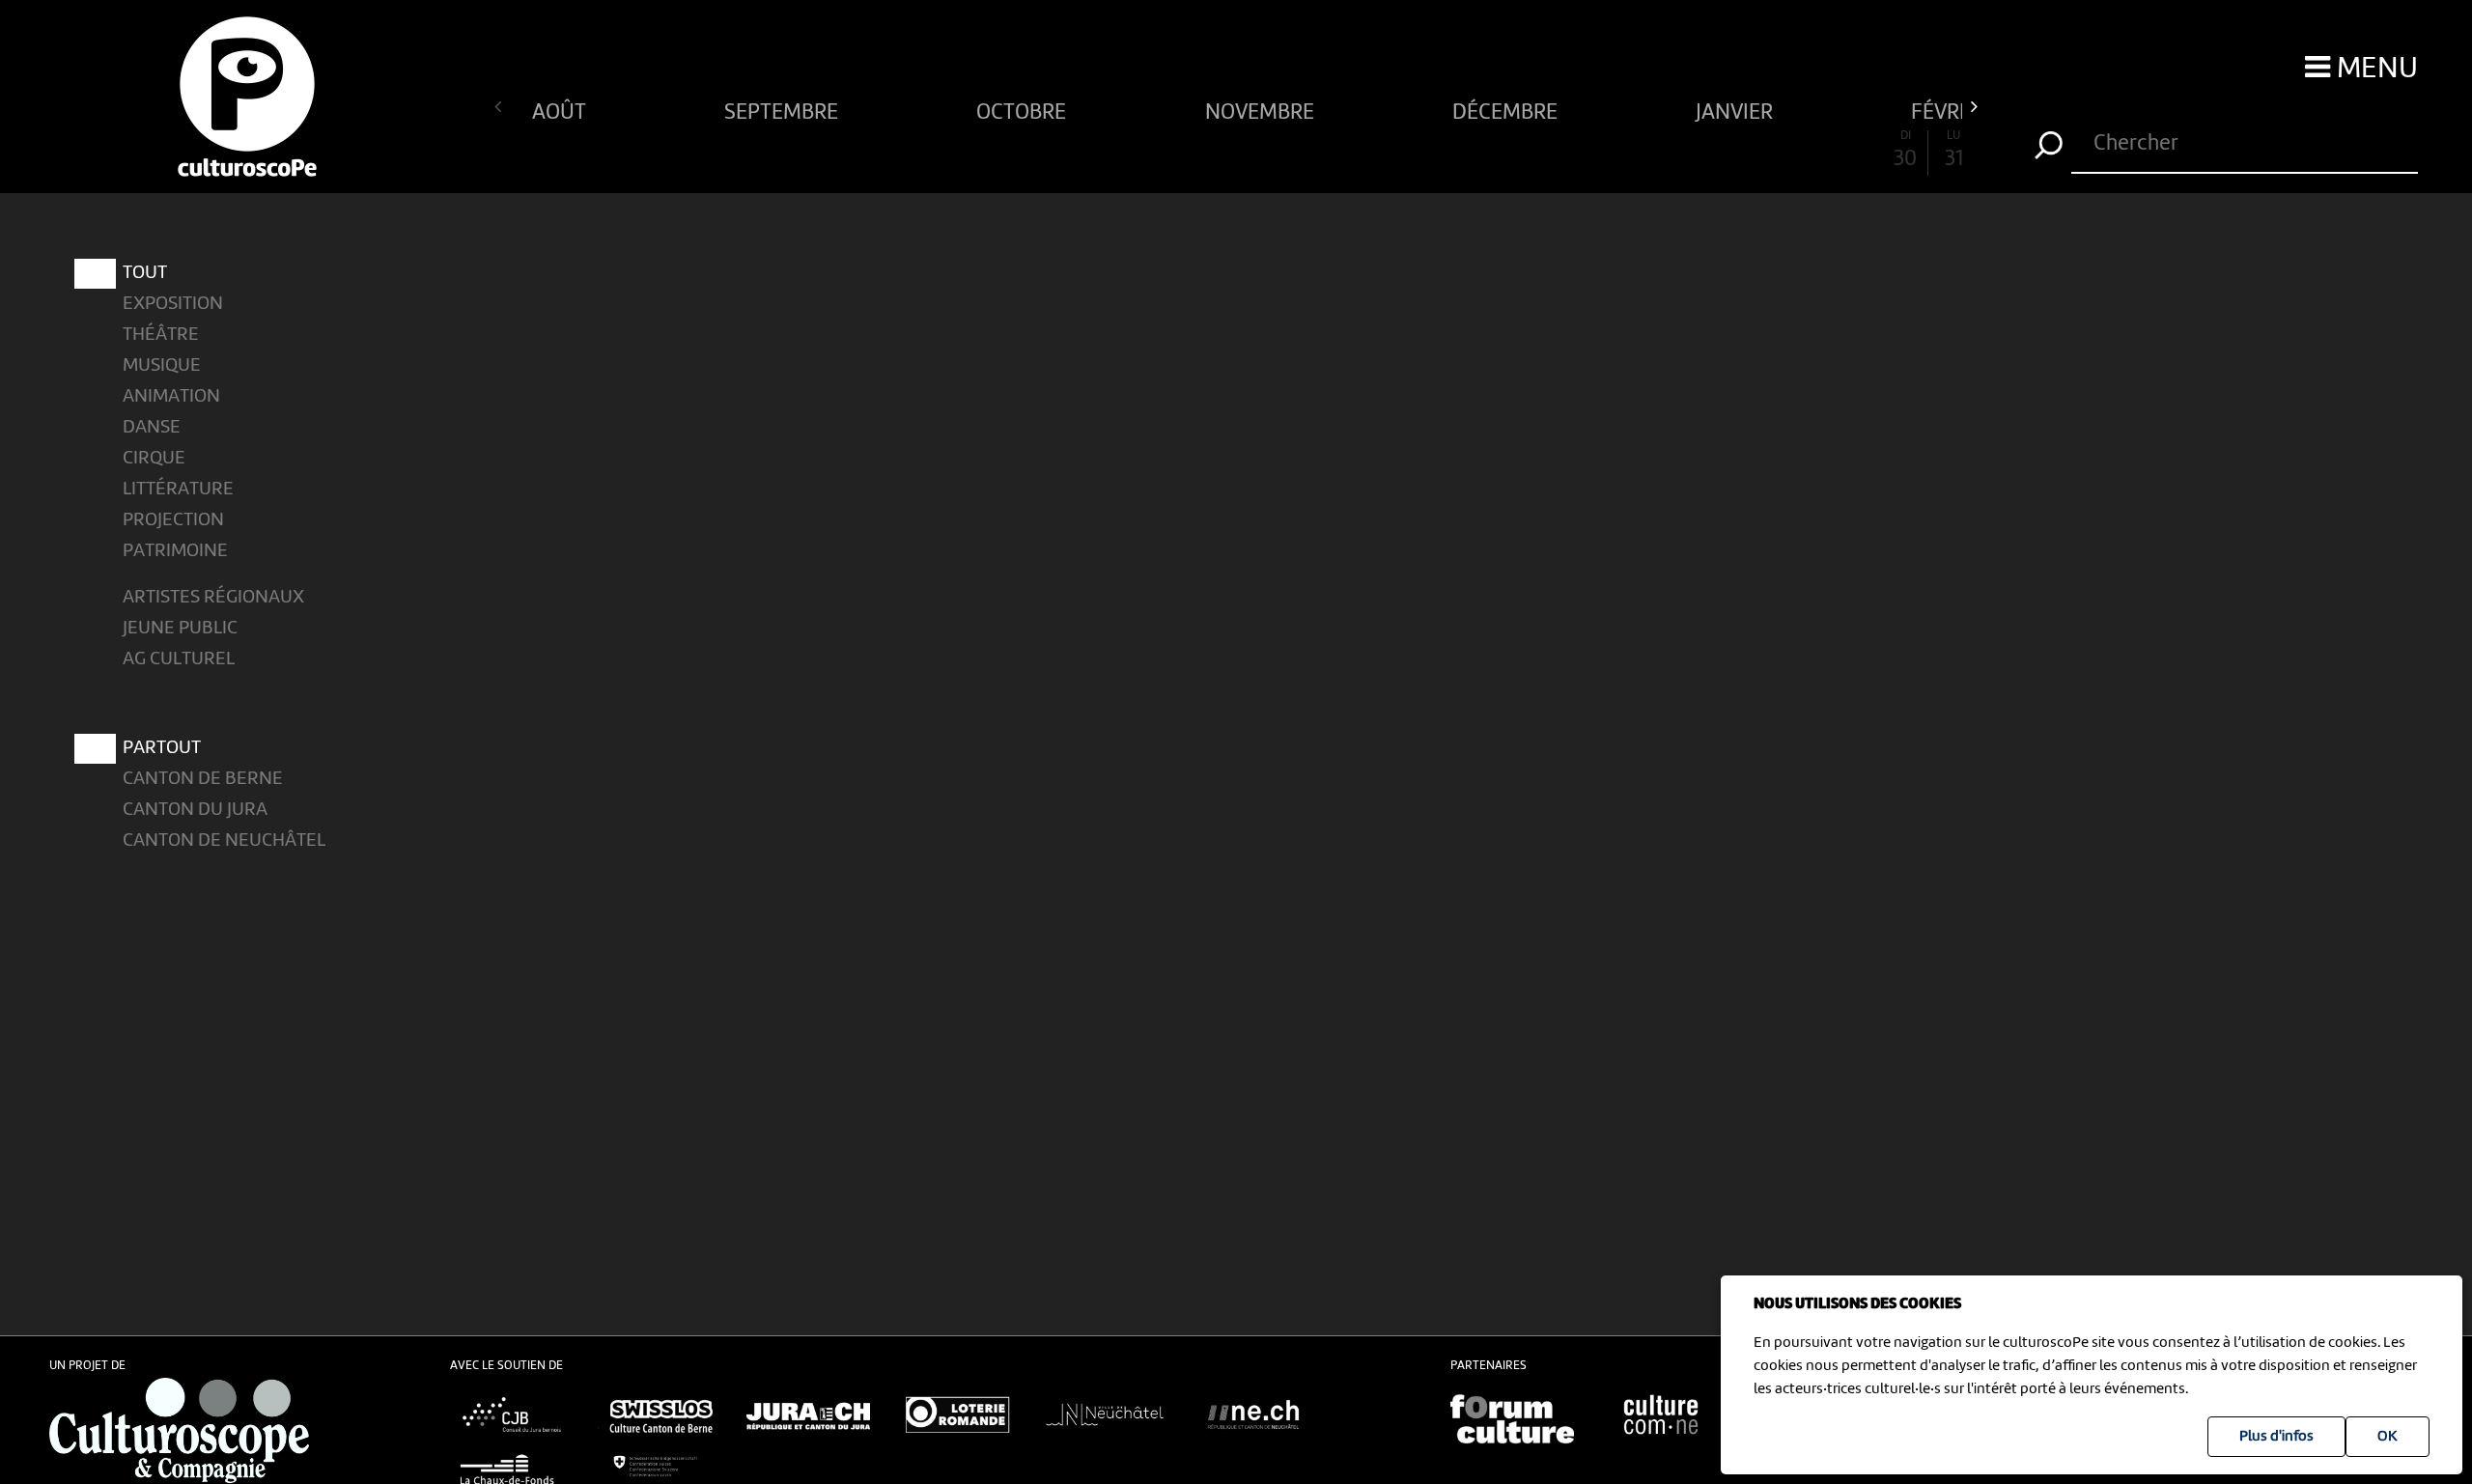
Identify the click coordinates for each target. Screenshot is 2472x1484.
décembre (1507, 111)
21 (1475, 151)
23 (1571, 151)
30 (1905, 151)
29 (1858, 151)
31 (1954, 151)
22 (1523, 151)
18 (1332, 151)
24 (1619, 151)
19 (1380, 151)
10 (949, 151)
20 (1428, 151)
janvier (1737, 111)
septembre (784, 111)
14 (1140, 151)
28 (1811, 151)
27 (1763, 151)
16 (1236, 151)
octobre (1024, 111)
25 (1666, 151)
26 (1714, 151)
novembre (1262, 111)
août (562, 111)
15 (1188, 151)
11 (997, 151)
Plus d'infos (2276, 1437)
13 (1093, 151)
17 (1284, 151)
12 (1045, 151)
